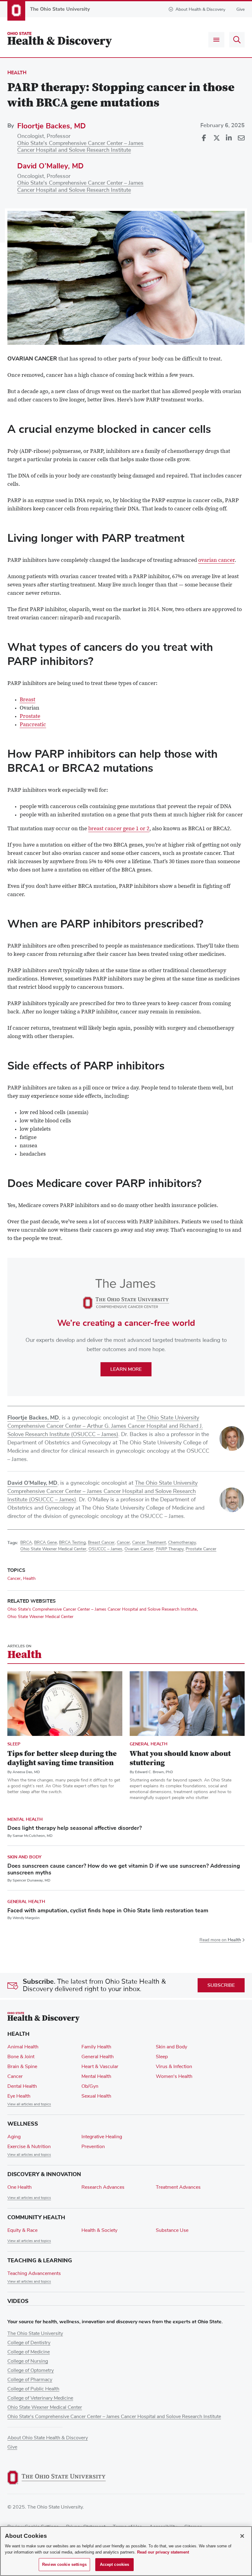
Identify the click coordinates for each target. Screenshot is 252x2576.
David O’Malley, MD (50, 166)
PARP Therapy (170, 1549)
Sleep (14, 1744)
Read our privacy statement (163, 2552)
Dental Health (22, 2086)
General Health (149, 1744)
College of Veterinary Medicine (40, 2398)
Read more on (220, 1940)
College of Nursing (28, 2361)
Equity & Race (22, 2230)
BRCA (26, 1543)
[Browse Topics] (216, 40)
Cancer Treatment (149, 1543)
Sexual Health (96, 2096)
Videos (18, 2301)
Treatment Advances (178, 2187)
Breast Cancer (101, 1543)
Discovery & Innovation (44, 2174)
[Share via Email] (241, 138)
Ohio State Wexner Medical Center (53, 1549)
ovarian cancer (216, 561)
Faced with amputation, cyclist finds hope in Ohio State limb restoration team (108, 1910)
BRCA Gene (45, 1543)
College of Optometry (31, 2370)
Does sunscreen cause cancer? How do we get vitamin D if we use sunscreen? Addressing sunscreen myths (124, 1869)
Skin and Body (24, 1857)
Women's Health (174, 2076)
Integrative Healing (102, 2137)
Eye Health (19, 2096)
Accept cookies (115, 2564)
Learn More (126, 1369)
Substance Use (172, 2230)
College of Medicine (29, 2352)
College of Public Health (33, 2389)
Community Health (36, 2217)
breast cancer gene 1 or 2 (119, 829)
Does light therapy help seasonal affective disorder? (75, 1828)
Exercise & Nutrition (29, 2147)
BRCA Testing (72, 1543)
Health (17, 73)
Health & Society (99, 2230)
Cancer (123, 1543)
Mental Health (25, 1819)
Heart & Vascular (100, 2067)
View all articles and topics (29, 2104)
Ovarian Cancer (139, 1549)
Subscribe (221, 1985)
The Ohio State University (35, 2333)
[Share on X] (216, 138)
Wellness (23, 2124)
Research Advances (103, 2187)
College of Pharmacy (30, 2380)
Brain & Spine (22, 2067)
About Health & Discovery (200, 9)
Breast (28, 700)
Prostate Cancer (201, 1549)
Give (240, 9)
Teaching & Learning (40, 2260)
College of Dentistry (29, 2343)
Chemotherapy (182, 1543)
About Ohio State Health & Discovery (48, 2438)
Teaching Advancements (34, 2273)
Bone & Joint (21, 2057)
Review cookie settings (64, 2564)
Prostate (30, 717)
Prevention (93, 2147)
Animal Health (23, 2047)
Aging (14, 2137)
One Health (20, 2187)
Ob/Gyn (90, 2086)
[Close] (242, 2536)
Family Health (96, 2047)
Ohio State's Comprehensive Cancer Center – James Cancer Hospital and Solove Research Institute (102, 1609)
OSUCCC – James (105, 1549)
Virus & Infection (174, 2067)
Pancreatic (33, 725)
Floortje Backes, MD (51, 126)
